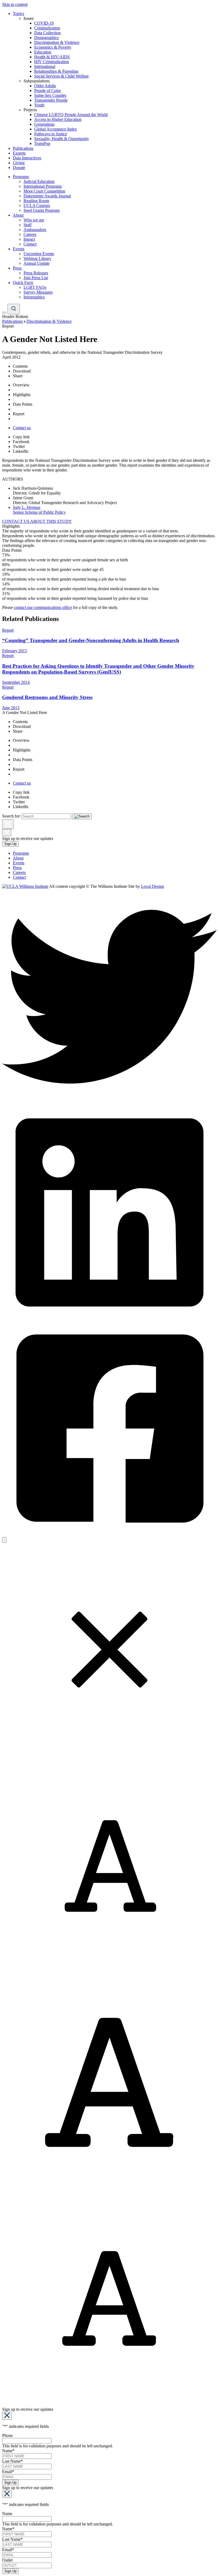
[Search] (14, 309)
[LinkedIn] (109, 1318)
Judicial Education (39, 181)
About (18, 215)
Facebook (21, 442)
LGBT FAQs (35, 287)
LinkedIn (21, 451)
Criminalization (47, 28)
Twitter (19, 446)
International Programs (43, 186)
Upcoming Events (39, 254)
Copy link (21, 437)
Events (19, 249)
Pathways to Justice (51, 134)
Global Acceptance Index (56, 129)
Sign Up (10, 844)
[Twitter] (109, 1102)
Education (43, 52)
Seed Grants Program (42, 210)
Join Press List (36, 278)
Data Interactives (27, 158)
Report (19, 414)
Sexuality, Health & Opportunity (62, 139)
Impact (29, 239)
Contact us (22, 428)
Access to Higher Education (58, 119)
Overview (21, 385)
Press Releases (36, 273)
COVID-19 (44, 23)
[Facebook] (109, 1535)
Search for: (11, 816)
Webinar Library (37, 258)
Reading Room (36, 201)
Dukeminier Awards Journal (47, 196)
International (45, 66)
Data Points (23, 404)
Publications (23, 148)
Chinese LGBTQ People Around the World (71, 115)
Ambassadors (35, 230)
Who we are (34, 220)
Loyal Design (152, 886)
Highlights (22, 395)
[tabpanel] (109, 558)
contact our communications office (43, 607)
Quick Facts (23, 283)
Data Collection (47, 33)
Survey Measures (38, 292)
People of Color (48, 91)
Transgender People (51, 100)
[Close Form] (7, 2416)
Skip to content (15, 4)
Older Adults (45, 86)
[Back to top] (4, 1540)
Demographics (46, 38)
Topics (18, 14)
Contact (30, 244)
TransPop (42, 143)
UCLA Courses (37, 206)
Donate (19, 168)
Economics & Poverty (53, 47)
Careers (30, 234)
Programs (21, 177)
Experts (19, 153)
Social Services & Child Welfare (61, 76)
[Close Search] (8, 824)
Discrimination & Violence (57, 42)
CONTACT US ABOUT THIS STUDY (37, 521)
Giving (19, 163)
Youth (39, 105)
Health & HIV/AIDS (52, 57)
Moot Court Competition (44, 191)
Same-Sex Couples (50, 95)
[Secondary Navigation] (4, 313)
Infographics (34, 297)
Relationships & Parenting (56, 71)
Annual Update (36, 263)
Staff (28, 225)
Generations (44, 124)
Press (17, 268)
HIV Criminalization (52, 62)
